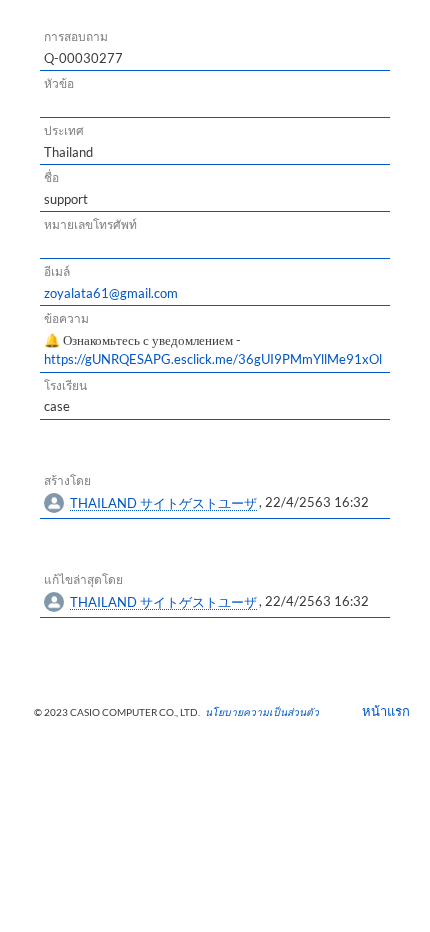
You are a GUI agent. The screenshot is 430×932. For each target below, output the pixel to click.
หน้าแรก (379, 711)
